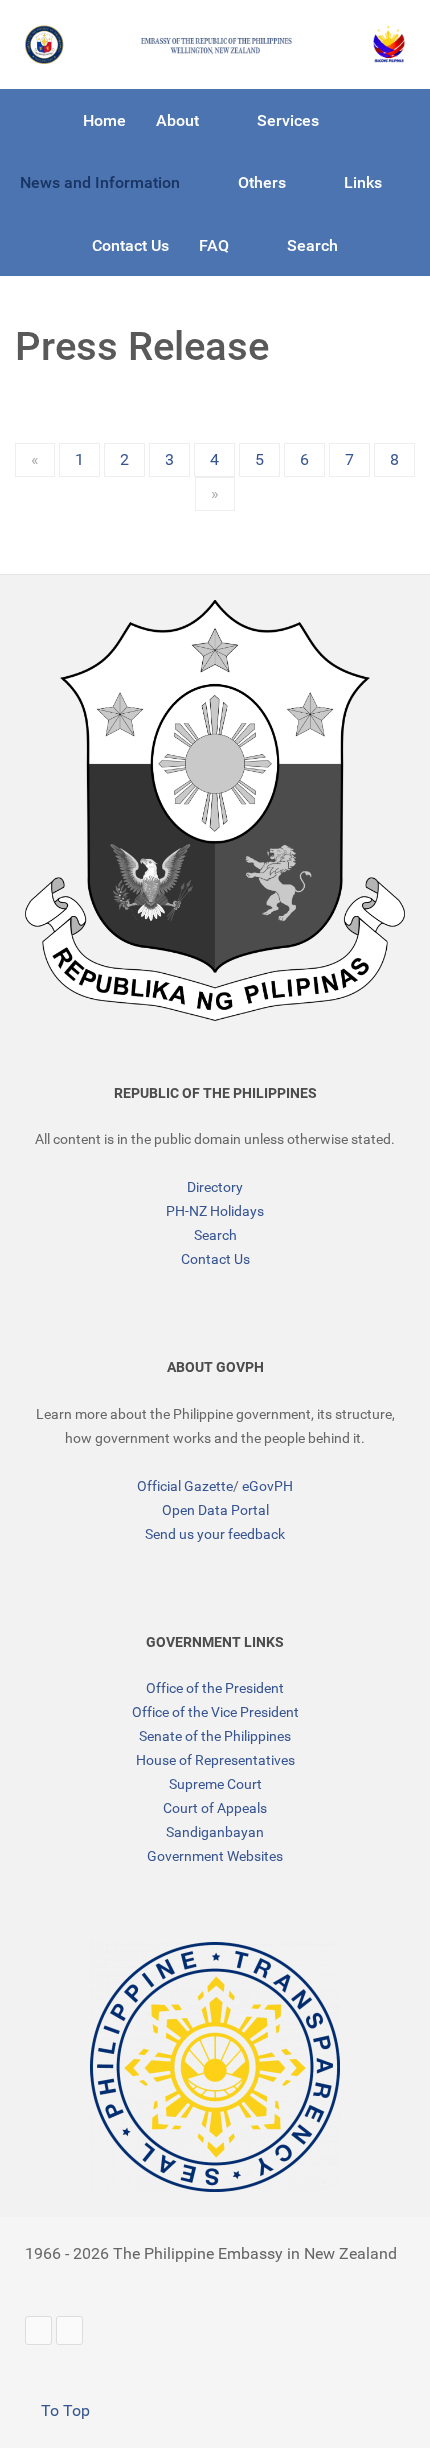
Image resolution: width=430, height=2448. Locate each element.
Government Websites (215, 1856)
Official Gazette (185, 1486)
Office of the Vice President (215, 1712)
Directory (215, 1187)
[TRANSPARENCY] (215, 2067)
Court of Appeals (215, 1808)
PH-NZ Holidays (215, 1211)
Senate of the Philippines (215, 1736)
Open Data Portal (215, 1510)
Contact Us (215, 1259)
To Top (63, 2410)
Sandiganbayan (215, 1832)
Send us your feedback (215, 1534)
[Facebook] (69, 2330)
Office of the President (215, 1688)
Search (215, 1235)
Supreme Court (215, 1784)
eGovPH (267, 1486)
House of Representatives (215, 1760)
